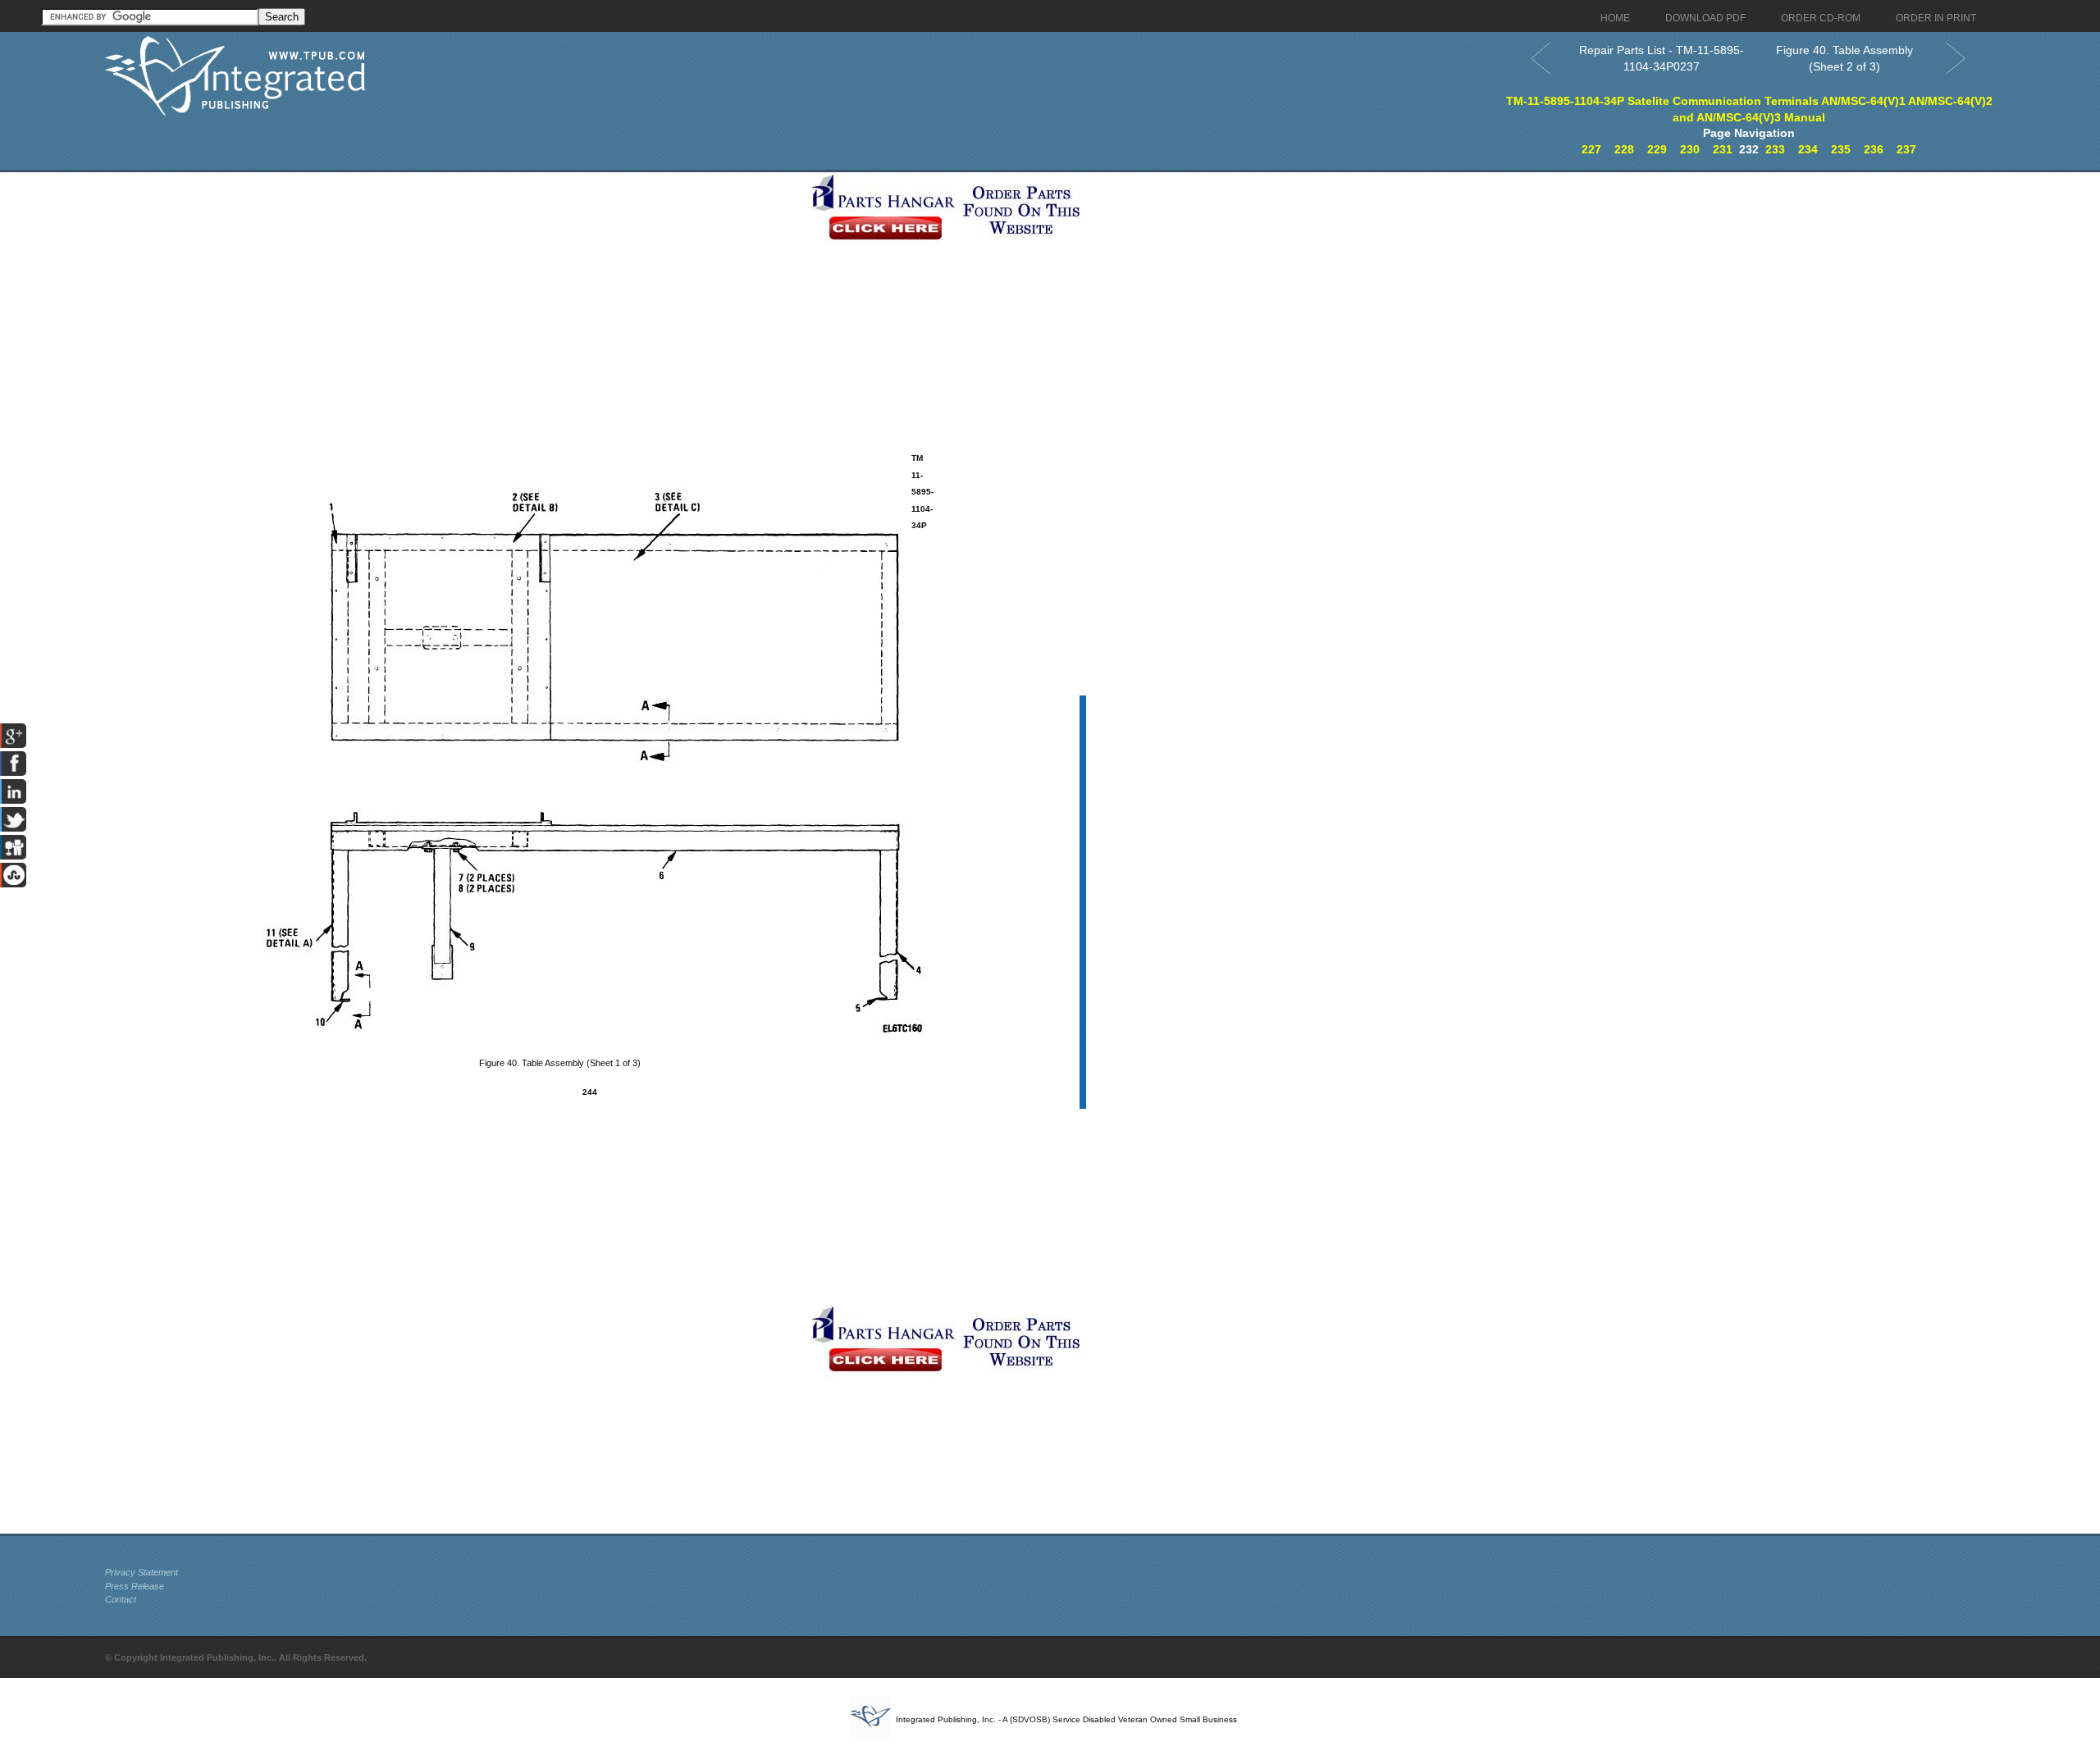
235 (1841, 149)
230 (1690, 149)
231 (1723, 149)
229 (1657, 149)
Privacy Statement (142, 1572)
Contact (121, 1599)
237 (1906, 149)
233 (1775, 149)
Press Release (135, 1586)
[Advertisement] (454, 287)
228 (1624, 149)
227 (1591, 149)
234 (1808, 149)
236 (1874, 149)
